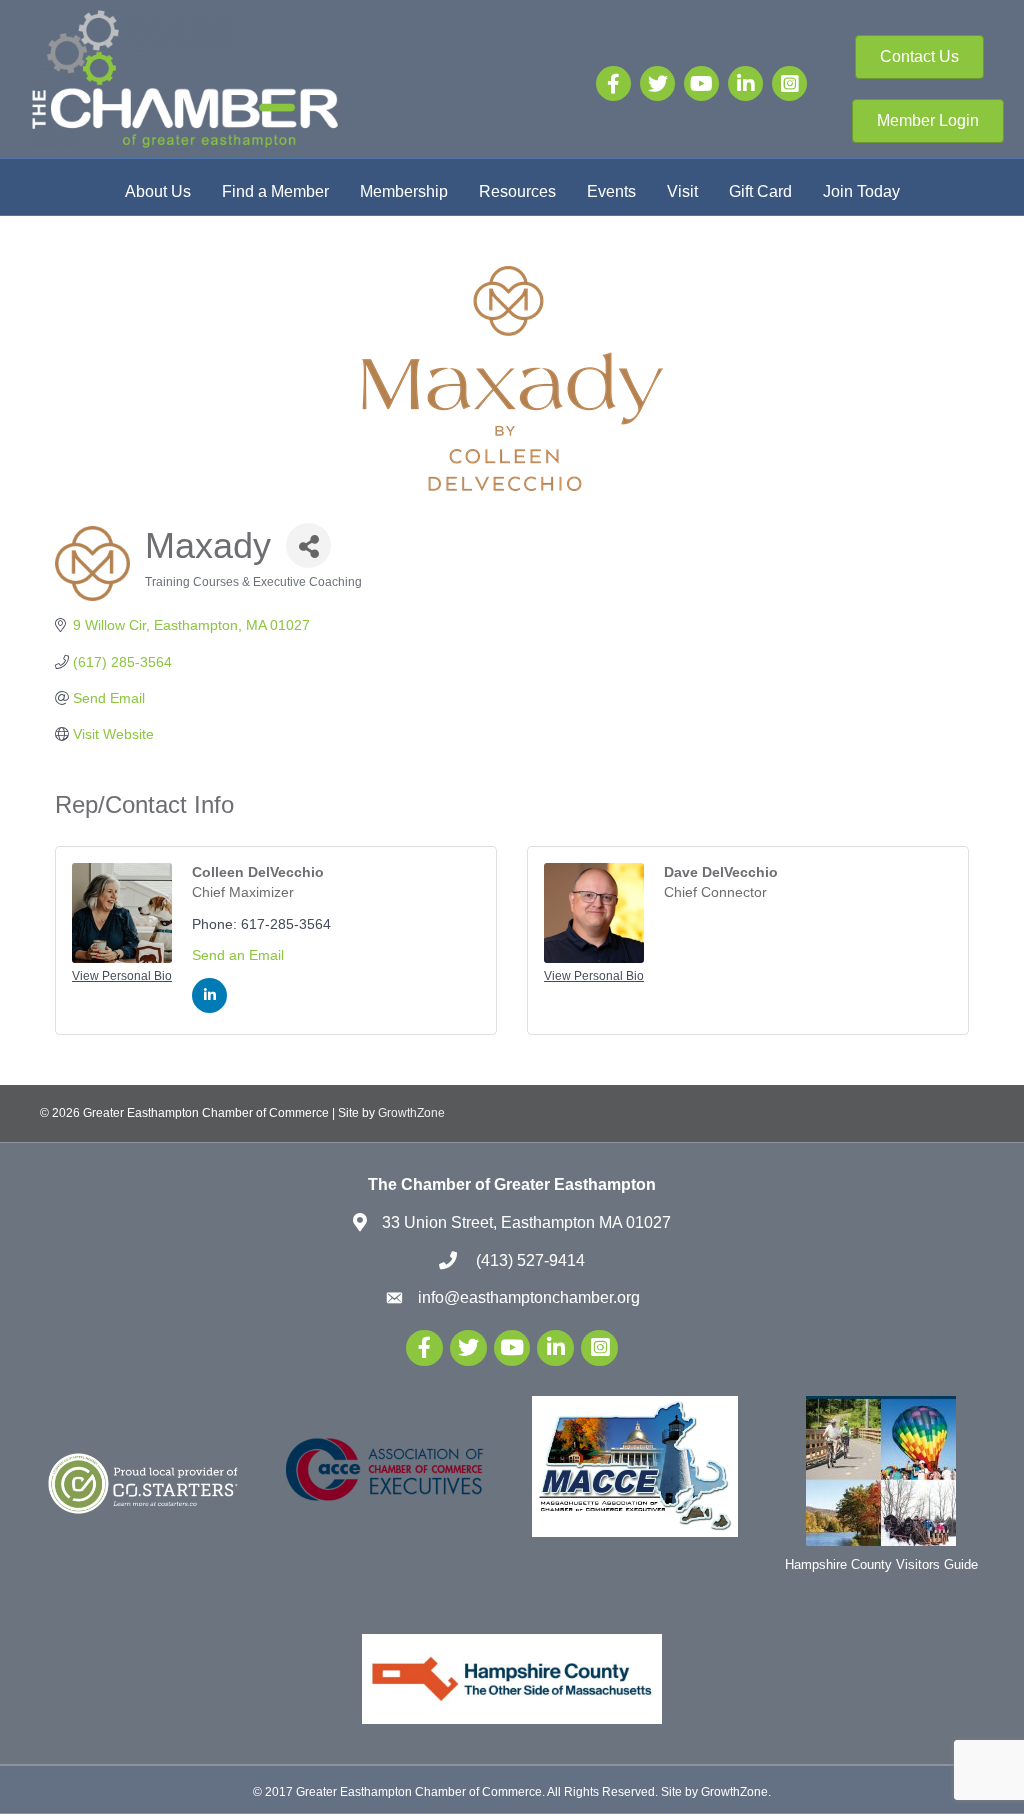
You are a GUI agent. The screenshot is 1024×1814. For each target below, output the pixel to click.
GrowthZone (411, 1113)
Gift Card (760, 191)
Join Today (861, 191)
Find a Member (275, 191)
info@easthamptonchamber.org (529, 1297)
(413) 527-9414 (528, 1260)
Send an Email (238, 955)
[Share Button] (308, 545)
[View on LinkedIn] (209, 1008)
